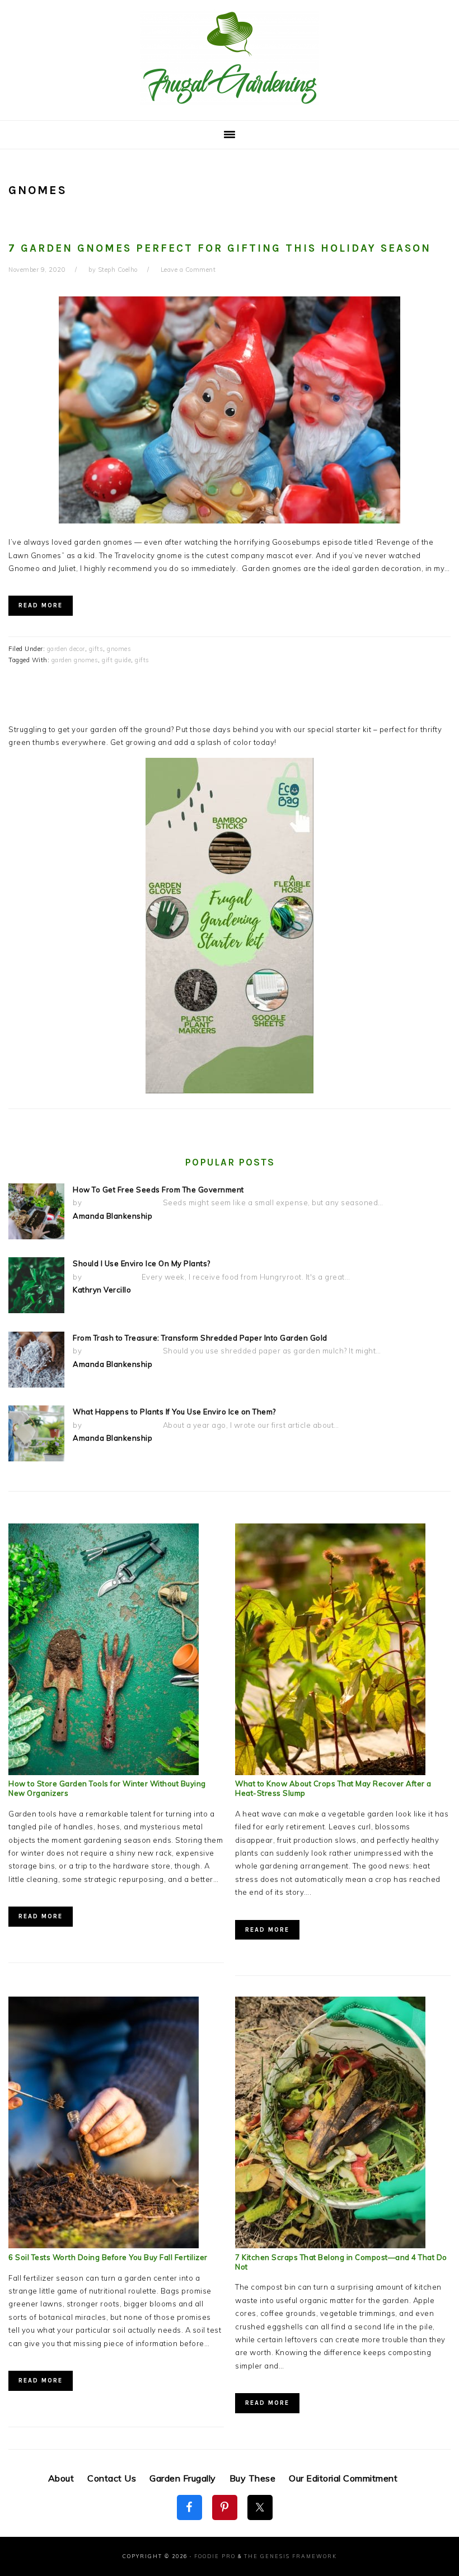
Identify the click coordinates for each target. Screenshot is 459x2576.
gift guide (116, 660)
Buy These (253, 2478)
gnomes (119, 649)
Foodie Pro (215, 2556)
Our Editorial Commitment (343, 2478)
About (61, 2478)
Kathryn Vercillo (102, 1290)
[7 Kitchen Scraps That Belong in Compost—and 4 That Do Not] (330, 2245)
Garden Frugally (183, 2478)
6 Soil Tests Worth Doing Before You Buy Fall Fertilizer (108, 2257)
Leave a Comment (188, 270)
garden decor (66, 649)
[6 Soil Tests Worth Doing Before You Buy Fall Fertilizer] (104, 2245)
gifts (96, 649)
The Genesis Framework (291, 2556)
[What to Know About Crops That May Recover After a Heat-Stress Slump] (330, 1772)
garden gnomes (75, 660)
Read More (41, 605)
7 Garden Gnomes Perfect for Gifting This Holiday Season (220, 248)
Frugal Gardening (230, 57)
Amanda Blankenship (113, 1216)
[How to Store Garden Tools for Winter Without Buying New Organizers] (104, 1772)
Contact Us (112, 2478)
